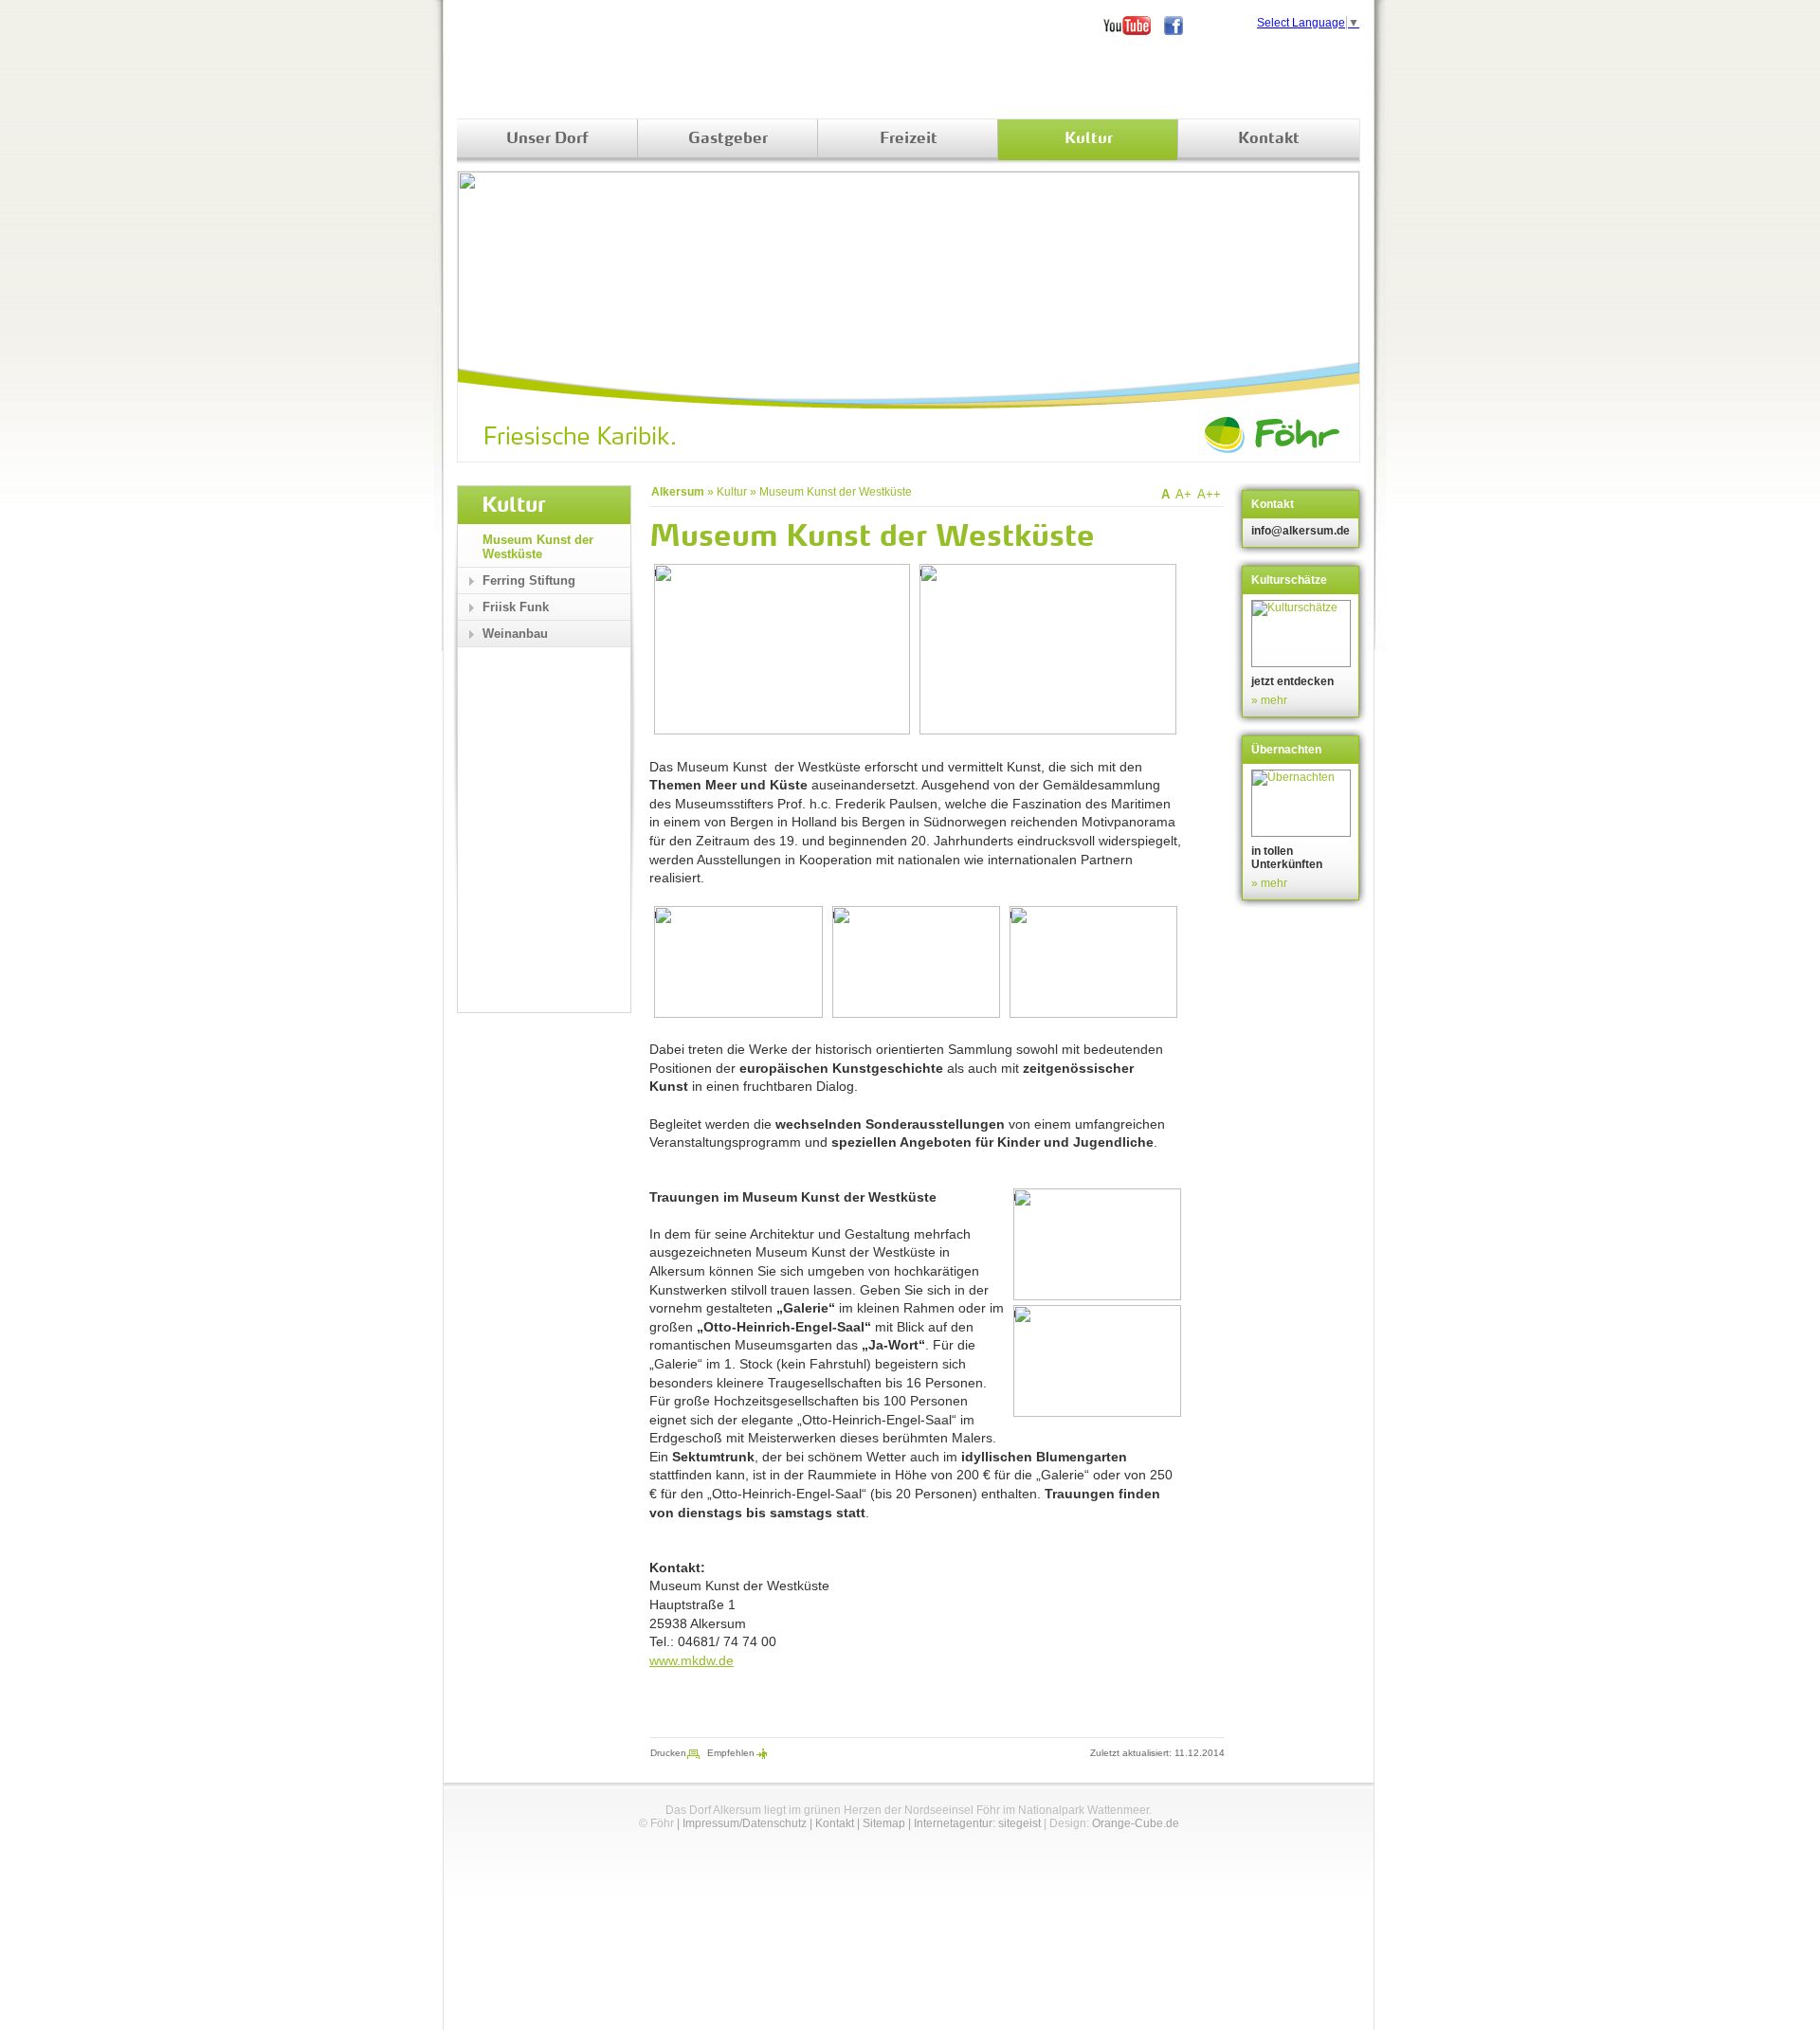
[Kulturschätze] (1303, 634)
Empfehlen (731, 1753)
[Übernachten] (1303, 803)
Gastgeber (728, 139)
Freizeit (909, 139)
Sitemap (884, 1823)
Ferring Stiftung (529, 580)
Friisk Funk (516, 607)
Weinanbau (515, 634)
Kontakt (1269, 139)
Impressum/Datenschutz (745, 1823)
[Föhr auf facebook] (1180, 26)
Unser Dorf (547, 139)
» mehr (1269, 700)
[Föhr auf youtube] (1134, 26)
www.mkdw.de (692, 1660)
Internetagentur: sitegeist (977, 1823)
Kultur (1089, 139)
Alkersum (678, 492)
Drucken (668, 1753)
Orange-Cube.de (1136, 1823)
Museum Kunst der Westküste (836, 492)
